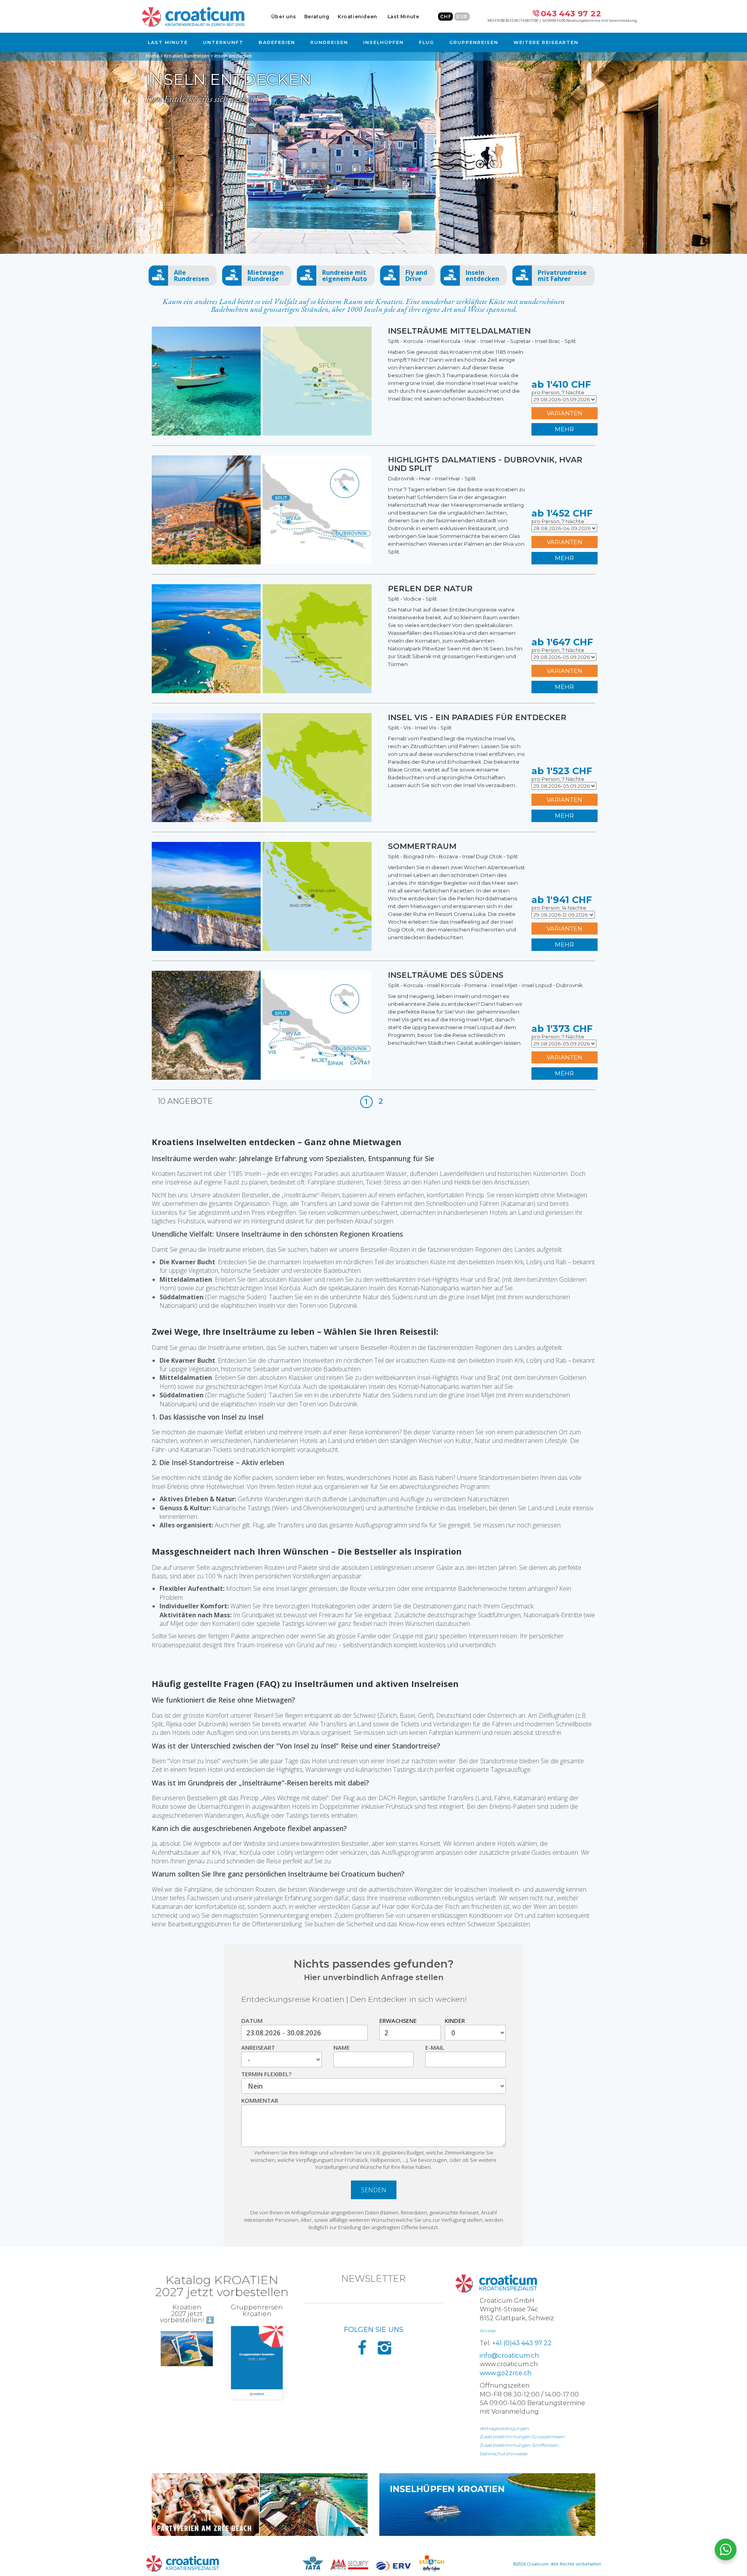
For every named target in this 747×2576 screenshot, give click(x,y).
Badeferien (277, 42)
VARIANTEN (565, 413)
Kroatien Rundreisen (187, 56)
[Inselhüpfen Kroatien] (487, 2505)
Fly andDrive (416, 276)
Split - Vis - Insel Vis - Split (420, 727)
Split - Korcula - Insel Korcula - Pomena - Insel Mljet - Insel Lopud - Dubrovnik (485, 985)
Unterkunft (223, 42)
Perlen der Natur (430, 589)
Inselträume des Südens (446, 975)
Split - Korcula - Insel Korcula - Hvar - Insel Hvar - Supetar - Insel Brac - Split (482, 341)
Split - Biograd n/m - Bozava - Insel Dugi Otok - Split (453, 856)
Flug (427, 42)
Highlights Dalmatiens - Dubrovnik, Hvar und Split (485, 464)
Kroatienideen (357, 17)
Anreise (488, 2331)
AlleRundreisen (191, 276)
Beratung (317, 17)
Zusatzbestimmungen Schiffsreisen (519, 2445)
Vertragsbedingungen (504, 2428)
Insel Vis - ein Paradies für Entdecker (477, 717)
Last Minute (403, 17)
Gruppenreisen (474, 42)
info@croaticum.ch (509, 2355)
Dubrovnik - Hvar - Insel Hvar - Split (432, 478)
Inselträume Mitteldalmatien (459, 331)
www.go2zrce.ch (506, 2373)
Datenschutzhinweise (504, 2454)
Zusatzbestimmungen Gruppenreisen (522, 2436)
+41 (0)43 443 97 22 (522, 2343)
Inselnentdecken (482, 276)
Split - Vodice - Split (412, 599)
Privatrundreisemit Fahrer (562, 276)
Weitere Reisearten (546, 42)
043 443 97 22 (571, 14)
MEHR (564, 429)
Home (153, 56)
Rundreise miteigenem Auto (345, 276)
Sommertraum (422, 846)
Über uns (284, 17)
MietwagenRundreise (266, 276)
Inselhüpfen (384, 42)
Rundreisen (329, 42)
